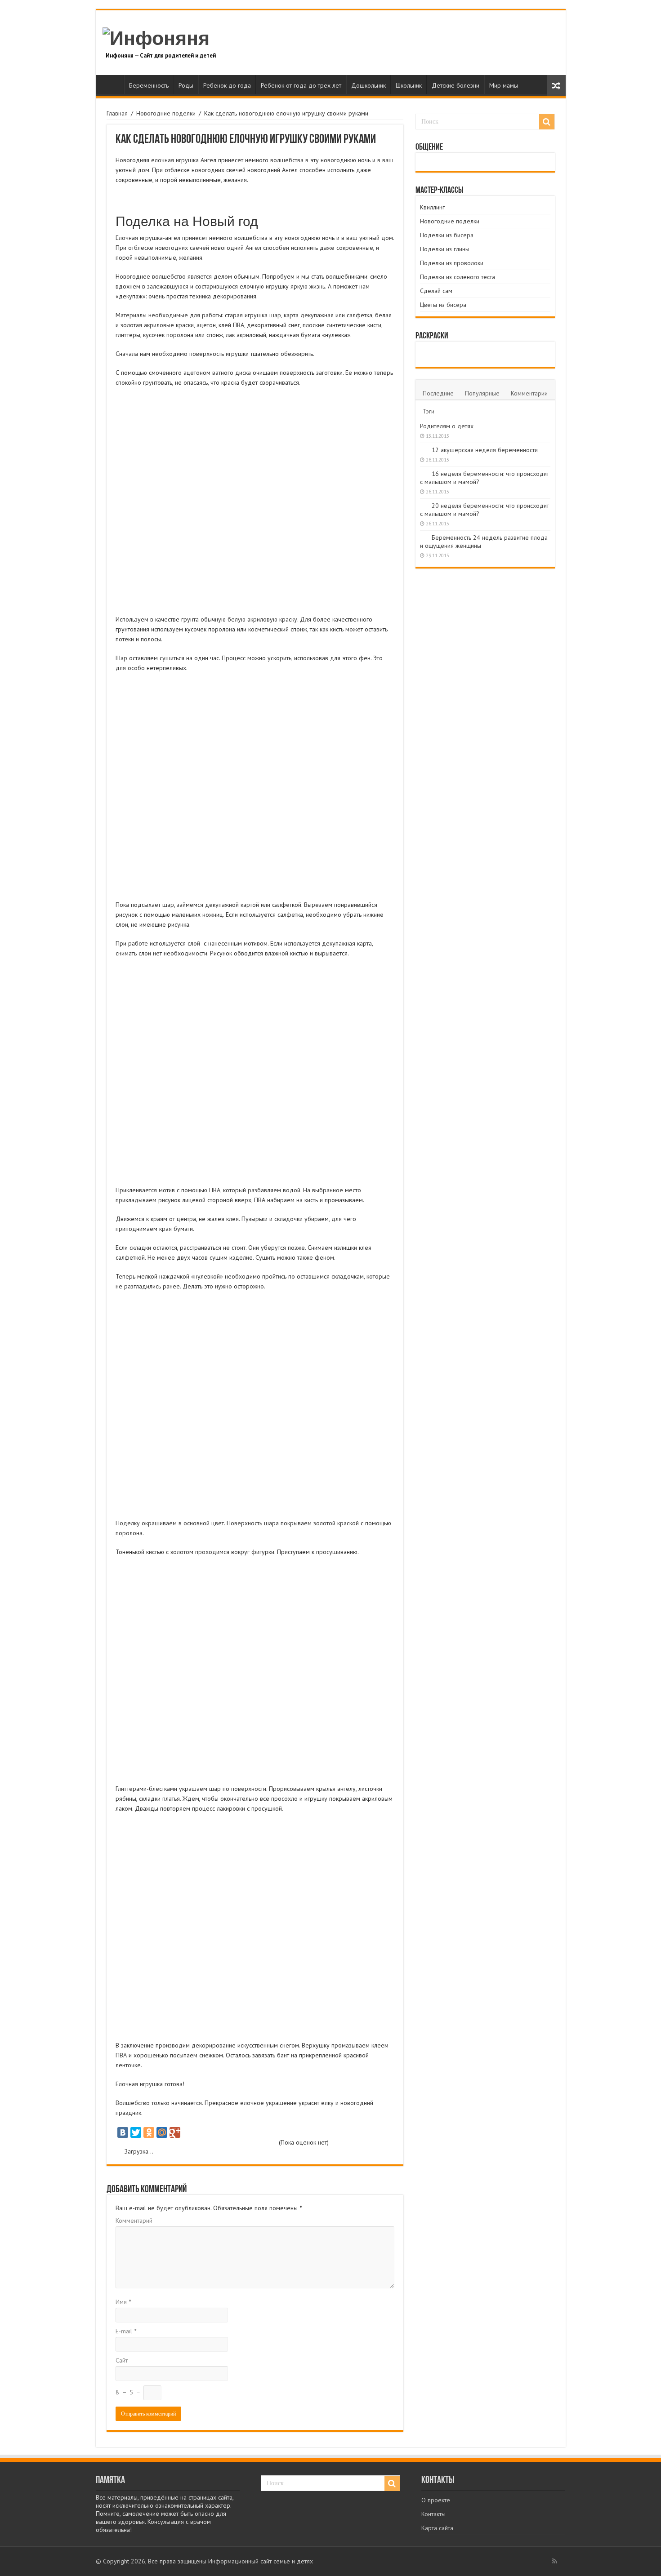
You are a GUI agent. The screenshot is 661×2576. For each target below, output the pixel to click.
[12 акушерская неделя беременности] (424, 449)
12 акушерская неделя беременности (485, 450)
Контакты (433, 2514)
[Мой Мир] (162, 2132)
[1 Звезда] (132, 2143)
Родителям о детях (447, 426)
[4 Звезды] (231, 2143)
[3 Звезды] (198, 2143)
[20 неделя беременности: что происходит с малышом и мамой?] (424, 505)
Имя (123, 2302)
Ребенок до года (227, 85)
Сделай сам (436, 291)
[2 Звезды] (165, 2143)
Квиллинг (432, 207)
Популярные (482, 393)
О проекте (436, 2500)
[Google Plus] (175, 2132)
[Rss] (555, 2561)
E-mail (126, 2331)
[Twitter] (136, 2132)
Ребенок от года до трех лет (301, 85)
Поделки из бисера (447, 235)
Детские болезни (456, 85)
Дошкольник (368, 85)
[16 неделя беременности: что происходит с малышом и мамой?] (424, 473)
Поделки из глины (445, 249)
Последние (438, 393)
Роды (186, 85)
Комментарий (134, 2221)
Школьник (409, 85)
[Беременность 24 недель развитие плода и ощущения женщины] (424, 537)
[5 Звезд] (262, 2143)
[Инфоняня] (156, 37)
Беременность (149, 85)
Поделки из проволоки (452, 263)
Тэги (429, 411)
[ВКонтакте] (123, 2132)
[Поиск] (547, 122)
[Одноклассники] (149, 2132)
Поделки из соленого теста (458, 277)
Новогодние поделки (166, 113)
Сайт (122, 2360)
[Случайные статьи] (556, 86)
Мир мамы (504, 85)
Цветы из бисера (443, 305)
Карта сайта (437, 2528)
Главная (112, 84)
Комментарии (529, 393)
